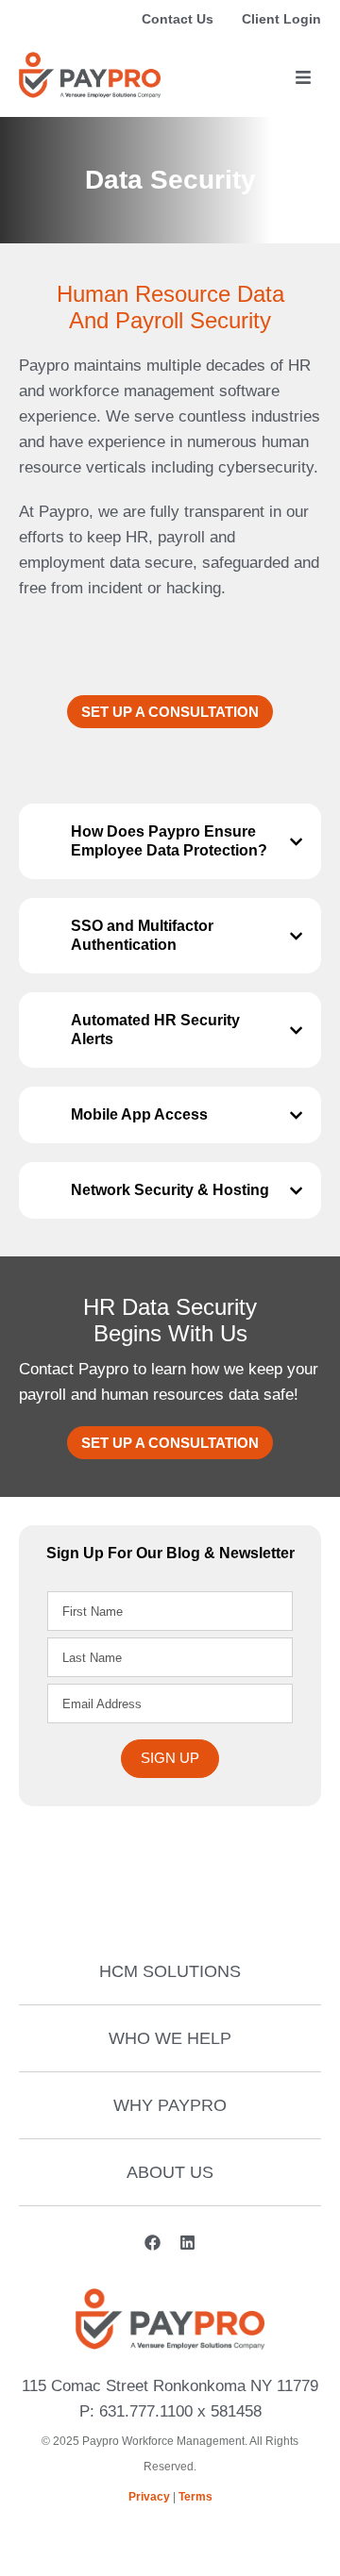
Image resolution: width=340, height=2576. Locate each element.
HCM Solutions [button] (170, 1971)
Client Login (281, 19)
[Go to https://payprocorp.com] (90, 75)
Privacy (149, 2497)
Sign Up (170, 1758)
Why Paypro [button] (170, 2105)
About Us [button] (170, 2172)
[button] (303, 78)
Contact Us (178, 19)
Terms (195, 2497)
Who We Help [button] (170, 2038)
